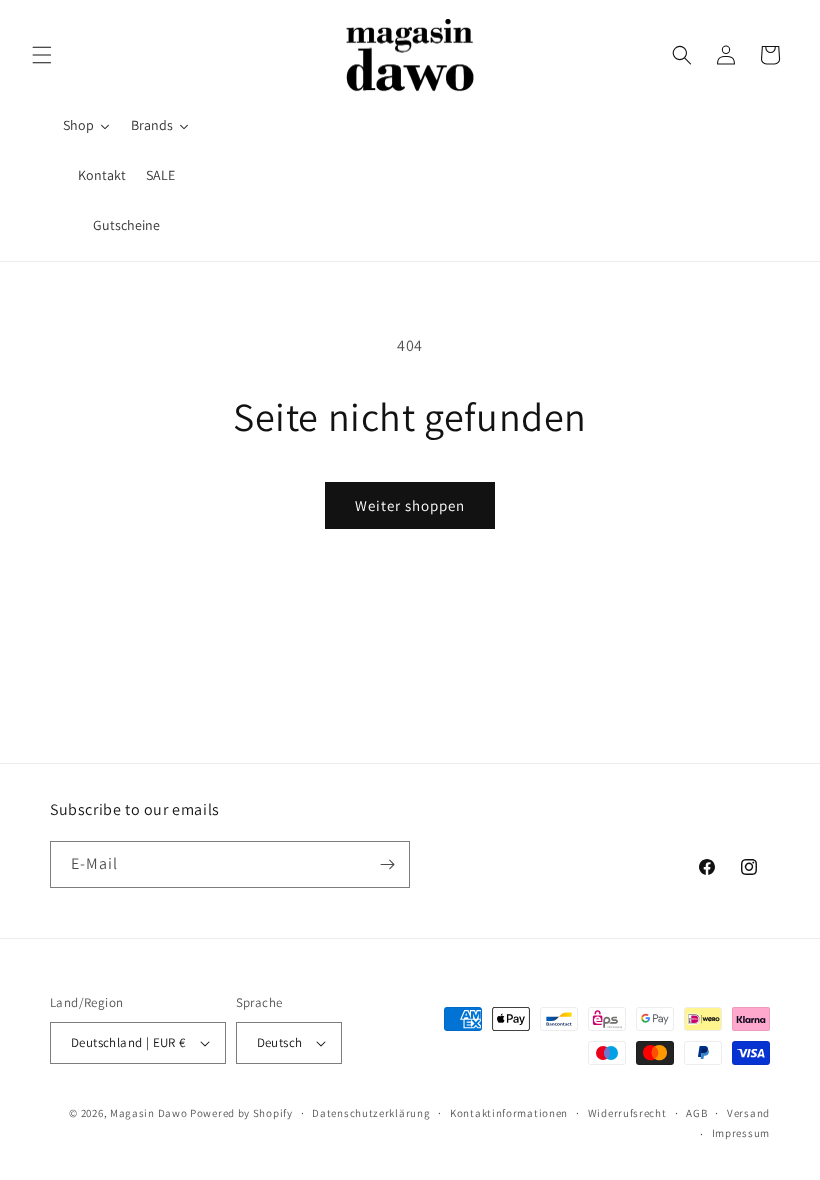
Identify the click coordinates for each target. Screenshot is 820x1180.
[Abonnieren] (387, 864)
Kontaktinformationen (509, 1113)
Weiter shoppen (410, 505)
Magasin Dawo (148, 1113)
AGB (696, 1113)
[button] (42, 55)
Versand (748, 1113)
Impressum (741, 1133)
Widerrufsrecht (627, 1113)
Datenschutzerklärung (371, 1113)
